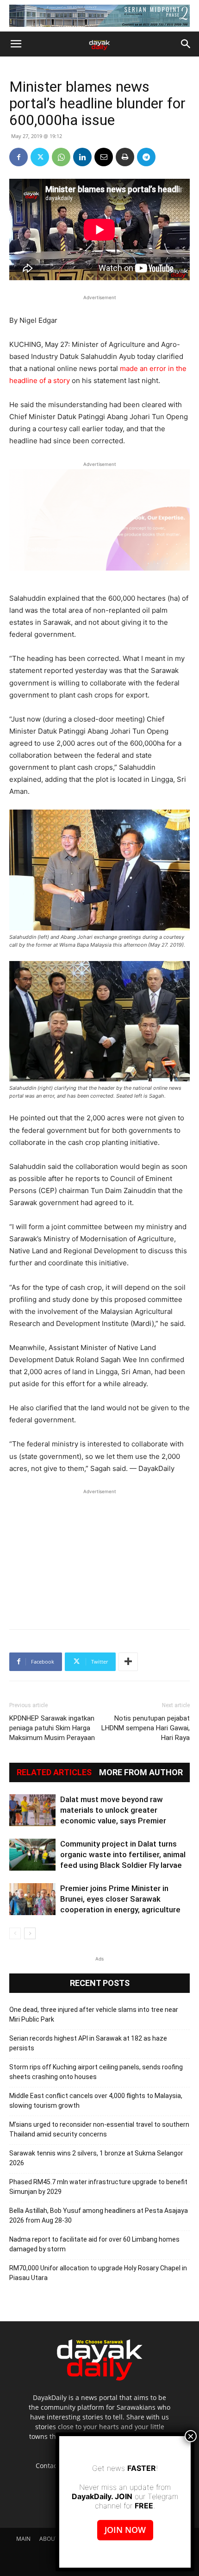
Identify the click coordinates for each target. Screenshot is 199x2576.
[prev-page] (15, 1933)
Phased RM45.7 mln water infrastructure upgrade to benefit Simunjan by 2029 (98, 2187)
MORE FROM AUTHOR (141, 1772)
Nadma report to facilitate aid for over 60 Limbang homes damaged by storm (94, 2244)
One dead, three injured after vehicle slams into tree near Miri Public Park (94, 2014)
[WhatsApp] (61, 157)
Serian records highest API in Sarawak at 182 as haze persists (88, 2043)
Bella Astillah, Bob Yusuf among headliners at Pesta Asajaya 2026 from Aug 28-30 (99, 2215)
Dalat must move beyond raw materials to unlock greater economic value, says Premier (113, 1810)
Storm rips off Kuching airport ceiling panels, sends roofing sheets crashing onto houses (96, 2072)
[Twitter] (40, 157)
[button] (16, 44)
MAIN (23, 2539)
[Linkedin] (82, 157)
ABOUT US (53, 2539)
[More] (128, 1662)
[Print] (125, 157)
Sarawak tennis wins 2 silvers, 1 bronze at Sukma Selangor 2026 (96, 2158)
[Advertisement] (99, 1554)
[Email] (104, 157)
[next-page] (30, 1933)
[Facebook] (19, 157)
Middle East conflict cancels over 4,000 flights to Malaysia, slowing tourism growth (96, 2101)
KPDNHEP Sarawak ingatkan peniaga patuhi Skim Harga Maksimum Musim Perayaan (52, 1728)
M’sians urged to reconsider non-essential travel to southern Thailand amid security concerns (99, 2129)
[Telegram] (146, 157)
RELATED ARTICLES (54, 1772)
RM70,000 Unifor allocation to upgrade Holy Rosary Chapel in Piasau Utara (98, 2273)
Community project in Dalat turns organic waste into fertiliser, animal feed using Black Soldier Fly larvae (123, 1854)
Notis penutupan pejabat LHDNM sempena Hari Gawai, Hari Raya (146, 1728)
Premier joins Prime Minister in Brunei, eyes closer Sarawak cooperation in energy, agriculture (120, 1899)
